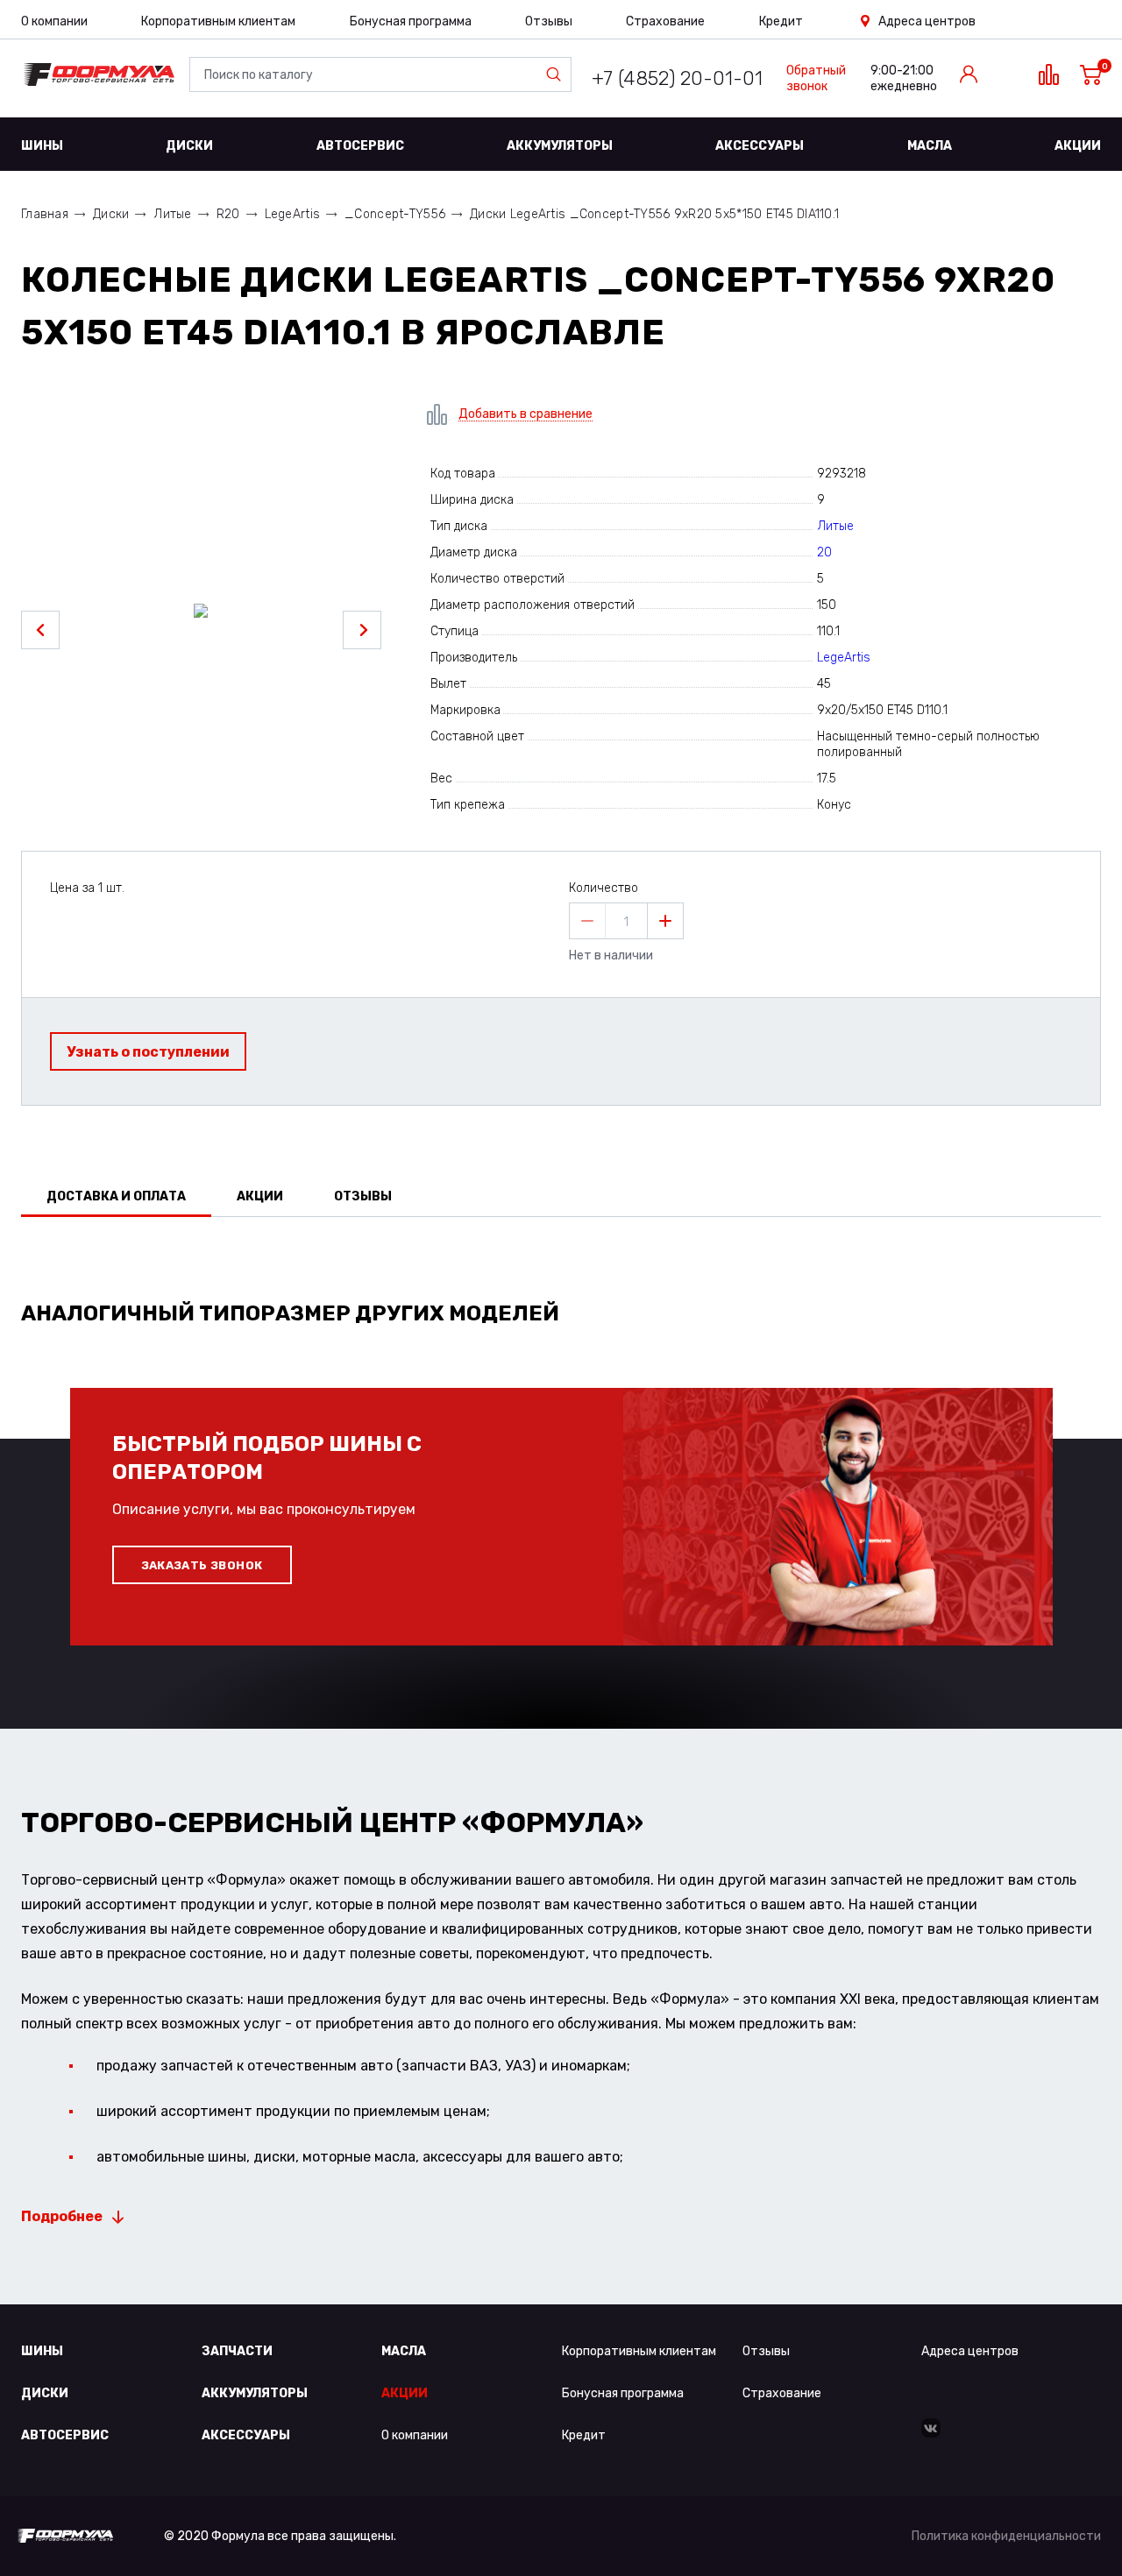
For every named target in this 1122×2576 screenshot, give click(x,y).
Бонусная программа (411, 21)
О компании (54, 21)
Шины (42, 146)
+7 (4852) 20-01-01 (677, 78)
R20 (228, 214)
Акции (1078, 146)
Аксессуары (760, 146)
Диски (189, 146)
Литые (172, 214)
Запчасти (237, 2351)
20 (824, 552)
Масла (930, 146)
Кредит (781, 21)
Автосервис (360, 146)
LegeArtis (293, 214)
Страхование (665, 21)
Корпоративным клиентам (218, 21)
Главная (45, 214)
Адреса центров (927, 21)
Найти (557, 74)
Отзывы (549, 21)
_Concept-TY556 (395, 214)
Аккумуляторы (560, 146)
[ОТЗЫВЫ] (561, 1262)
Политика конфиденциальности (1006, 2536)
